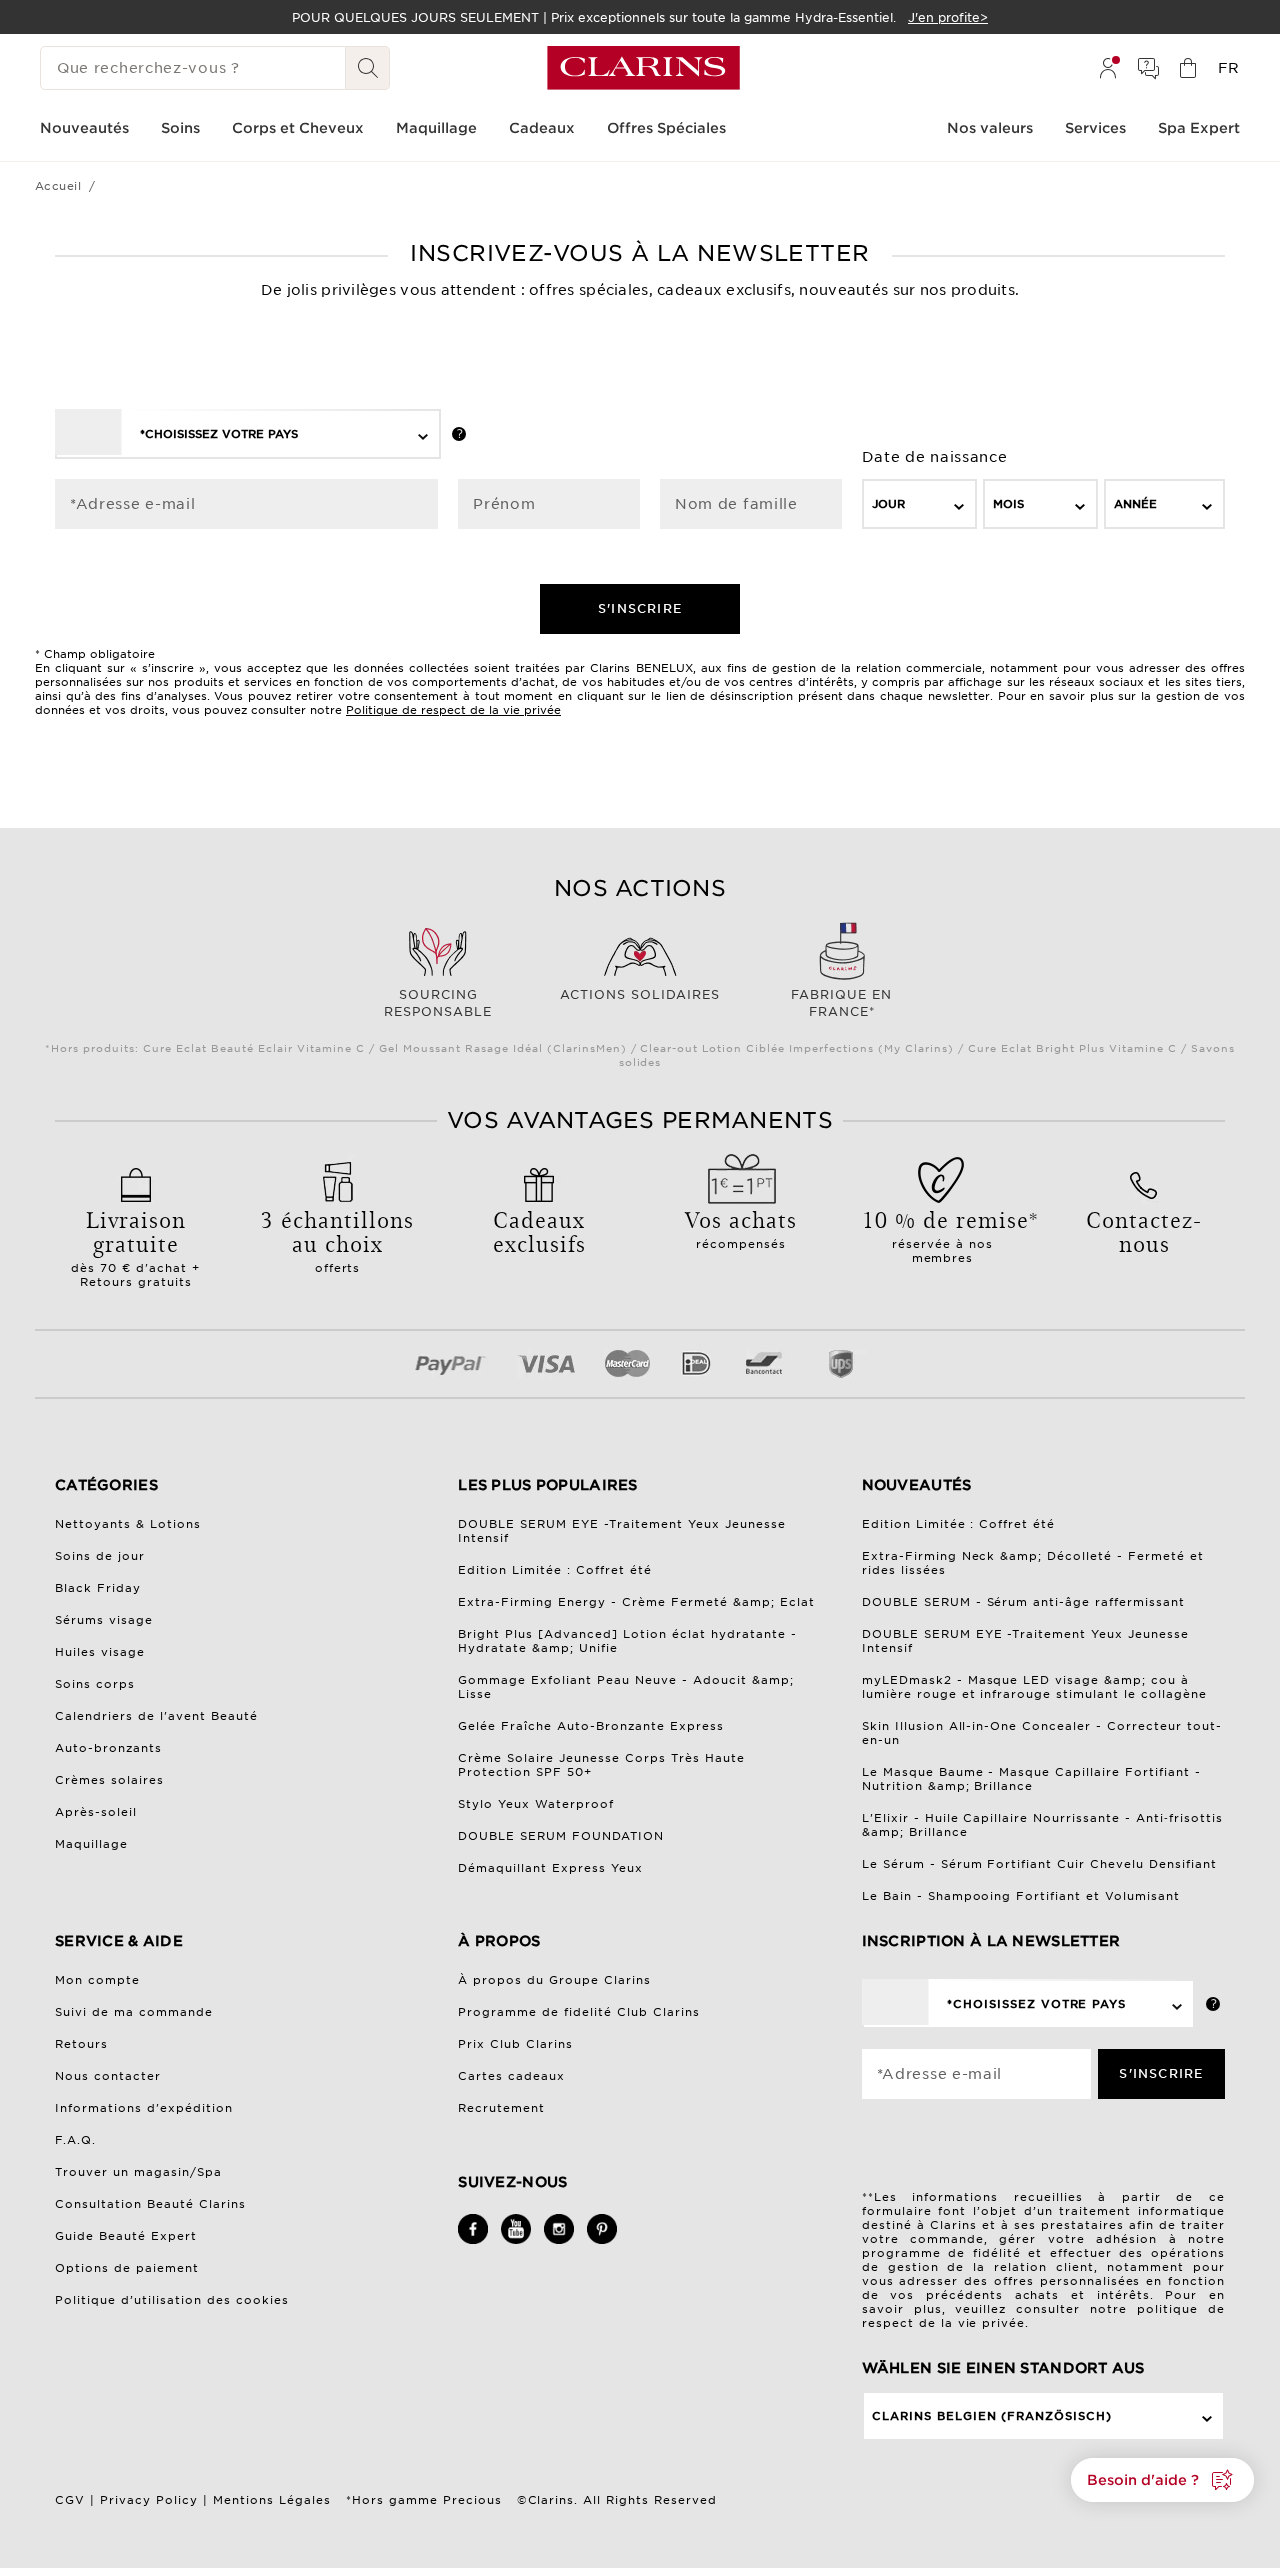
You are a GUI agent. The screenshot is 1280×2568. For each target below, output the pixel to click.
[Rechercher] (368, 68)
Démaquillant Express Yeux (550, 1868)
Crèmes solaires (109, 1780)
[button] (1162, 2480)
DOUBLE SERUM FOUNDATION (561, 1836)
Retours (81, 2044)
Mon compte (97, 1980)
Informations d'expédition (144, 2108)
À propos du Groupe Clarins (554, 1980)
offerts (337, 1239)
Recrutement (501, 2108)
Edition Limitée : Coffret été (555, 1570)
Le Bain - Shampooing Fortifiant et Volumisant (1021, 1896)
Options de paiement (127, 2268)
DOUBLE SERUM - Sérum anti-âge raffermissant (1024, 1602)
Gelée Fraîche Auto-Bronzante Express (591, 1726)
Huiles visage (100, 1652)
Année (1135, 504)
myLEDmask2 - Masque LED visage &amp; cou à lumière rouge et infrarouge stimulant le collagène (1035, 1687)
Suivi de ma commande (134, 2012)
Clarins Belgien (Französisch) (992, 2416)
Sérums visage (104, 1620)
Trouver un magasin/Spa (138, 2172)
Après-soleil (96, 1812)
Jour (888, 504)
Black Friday (98, 1588)
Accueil (58, 186)
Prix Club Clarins (515, 2044)
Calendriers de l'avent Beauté (156, 1716)
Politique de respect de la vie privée (453, 710)
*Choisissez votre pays (219, 434)
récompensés (741, 1227)
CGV (70, 2500)
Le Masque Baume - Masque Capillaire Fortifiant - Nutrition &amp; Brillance (1032, 1779)
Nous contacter (108, 2076)
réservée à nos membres (943, 1234)
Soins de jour (100, 1556)
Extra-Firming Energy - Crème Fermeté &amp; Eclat (636, 1602)
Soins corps (95, 1684)
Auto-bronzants (108, 1748)
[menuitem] (1108, 68)
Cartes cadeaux (511, 2076)
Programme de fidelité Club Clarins (579, 2012)
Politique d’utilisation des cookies (172, 2300)
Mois (1008, 504)
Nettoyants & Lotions (128, 1524)
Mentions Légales (272, 2500)
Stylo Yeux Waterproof (536, 1804)
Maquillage (91, 1844)
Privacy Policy (149, 2500)
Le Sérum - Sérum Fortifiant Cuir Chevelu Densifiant (1040, 1864)
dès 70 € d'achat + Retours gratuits (135, 1246)
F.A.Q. (75, 2140)
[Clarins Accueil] (643, 68)
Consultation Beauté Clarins (150, 2204)
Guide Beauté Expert (126, 2236)
